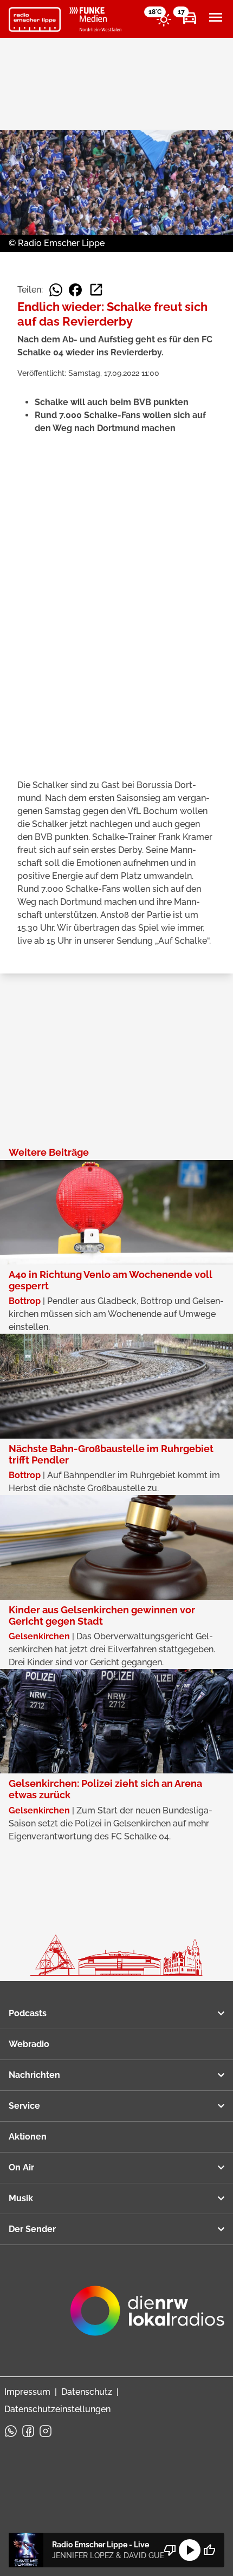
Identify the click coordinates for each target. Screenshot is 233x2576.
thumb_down (170, 2550)
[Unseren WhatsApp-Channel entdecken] (11, 2431)
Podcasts (28, 2013)
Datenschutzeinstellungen (57, 2409)
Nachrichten (34, 2075)
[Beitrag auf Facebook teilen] (75, 290)
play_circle (190, 2550)
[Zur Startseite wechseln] (35, 19)
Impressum (27, 2392)
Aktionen (28, 2137)
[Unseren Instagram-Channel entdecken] (46, 2431)
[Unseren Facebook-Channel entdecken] (28, 2431)
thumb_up (209, 2550)
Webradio (29, 2044)
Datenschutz (87, 2392)
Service (24, 2106)
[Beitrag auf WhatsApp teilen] (56, 290)
